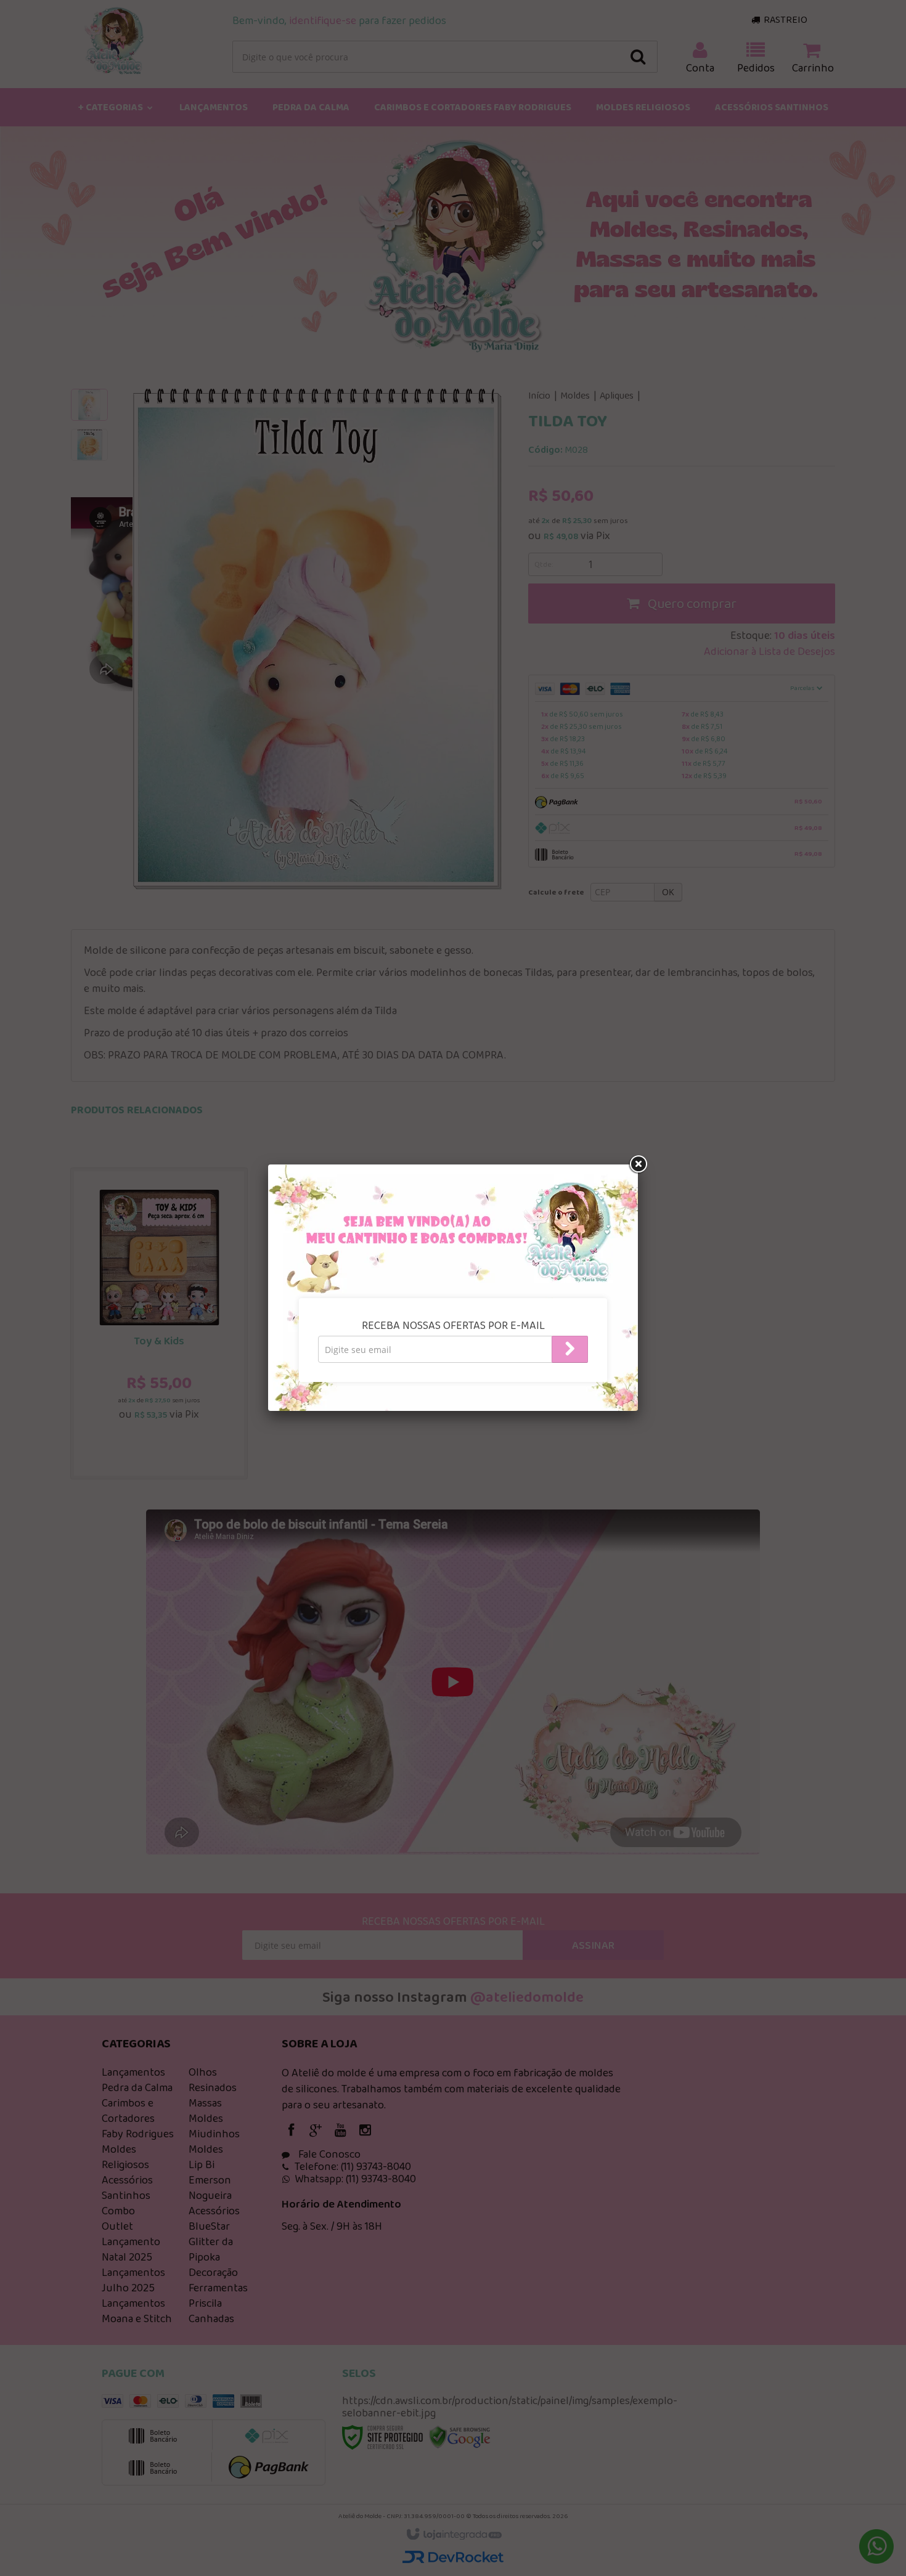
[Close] (638, 1164)
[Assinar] (570, 1349)
